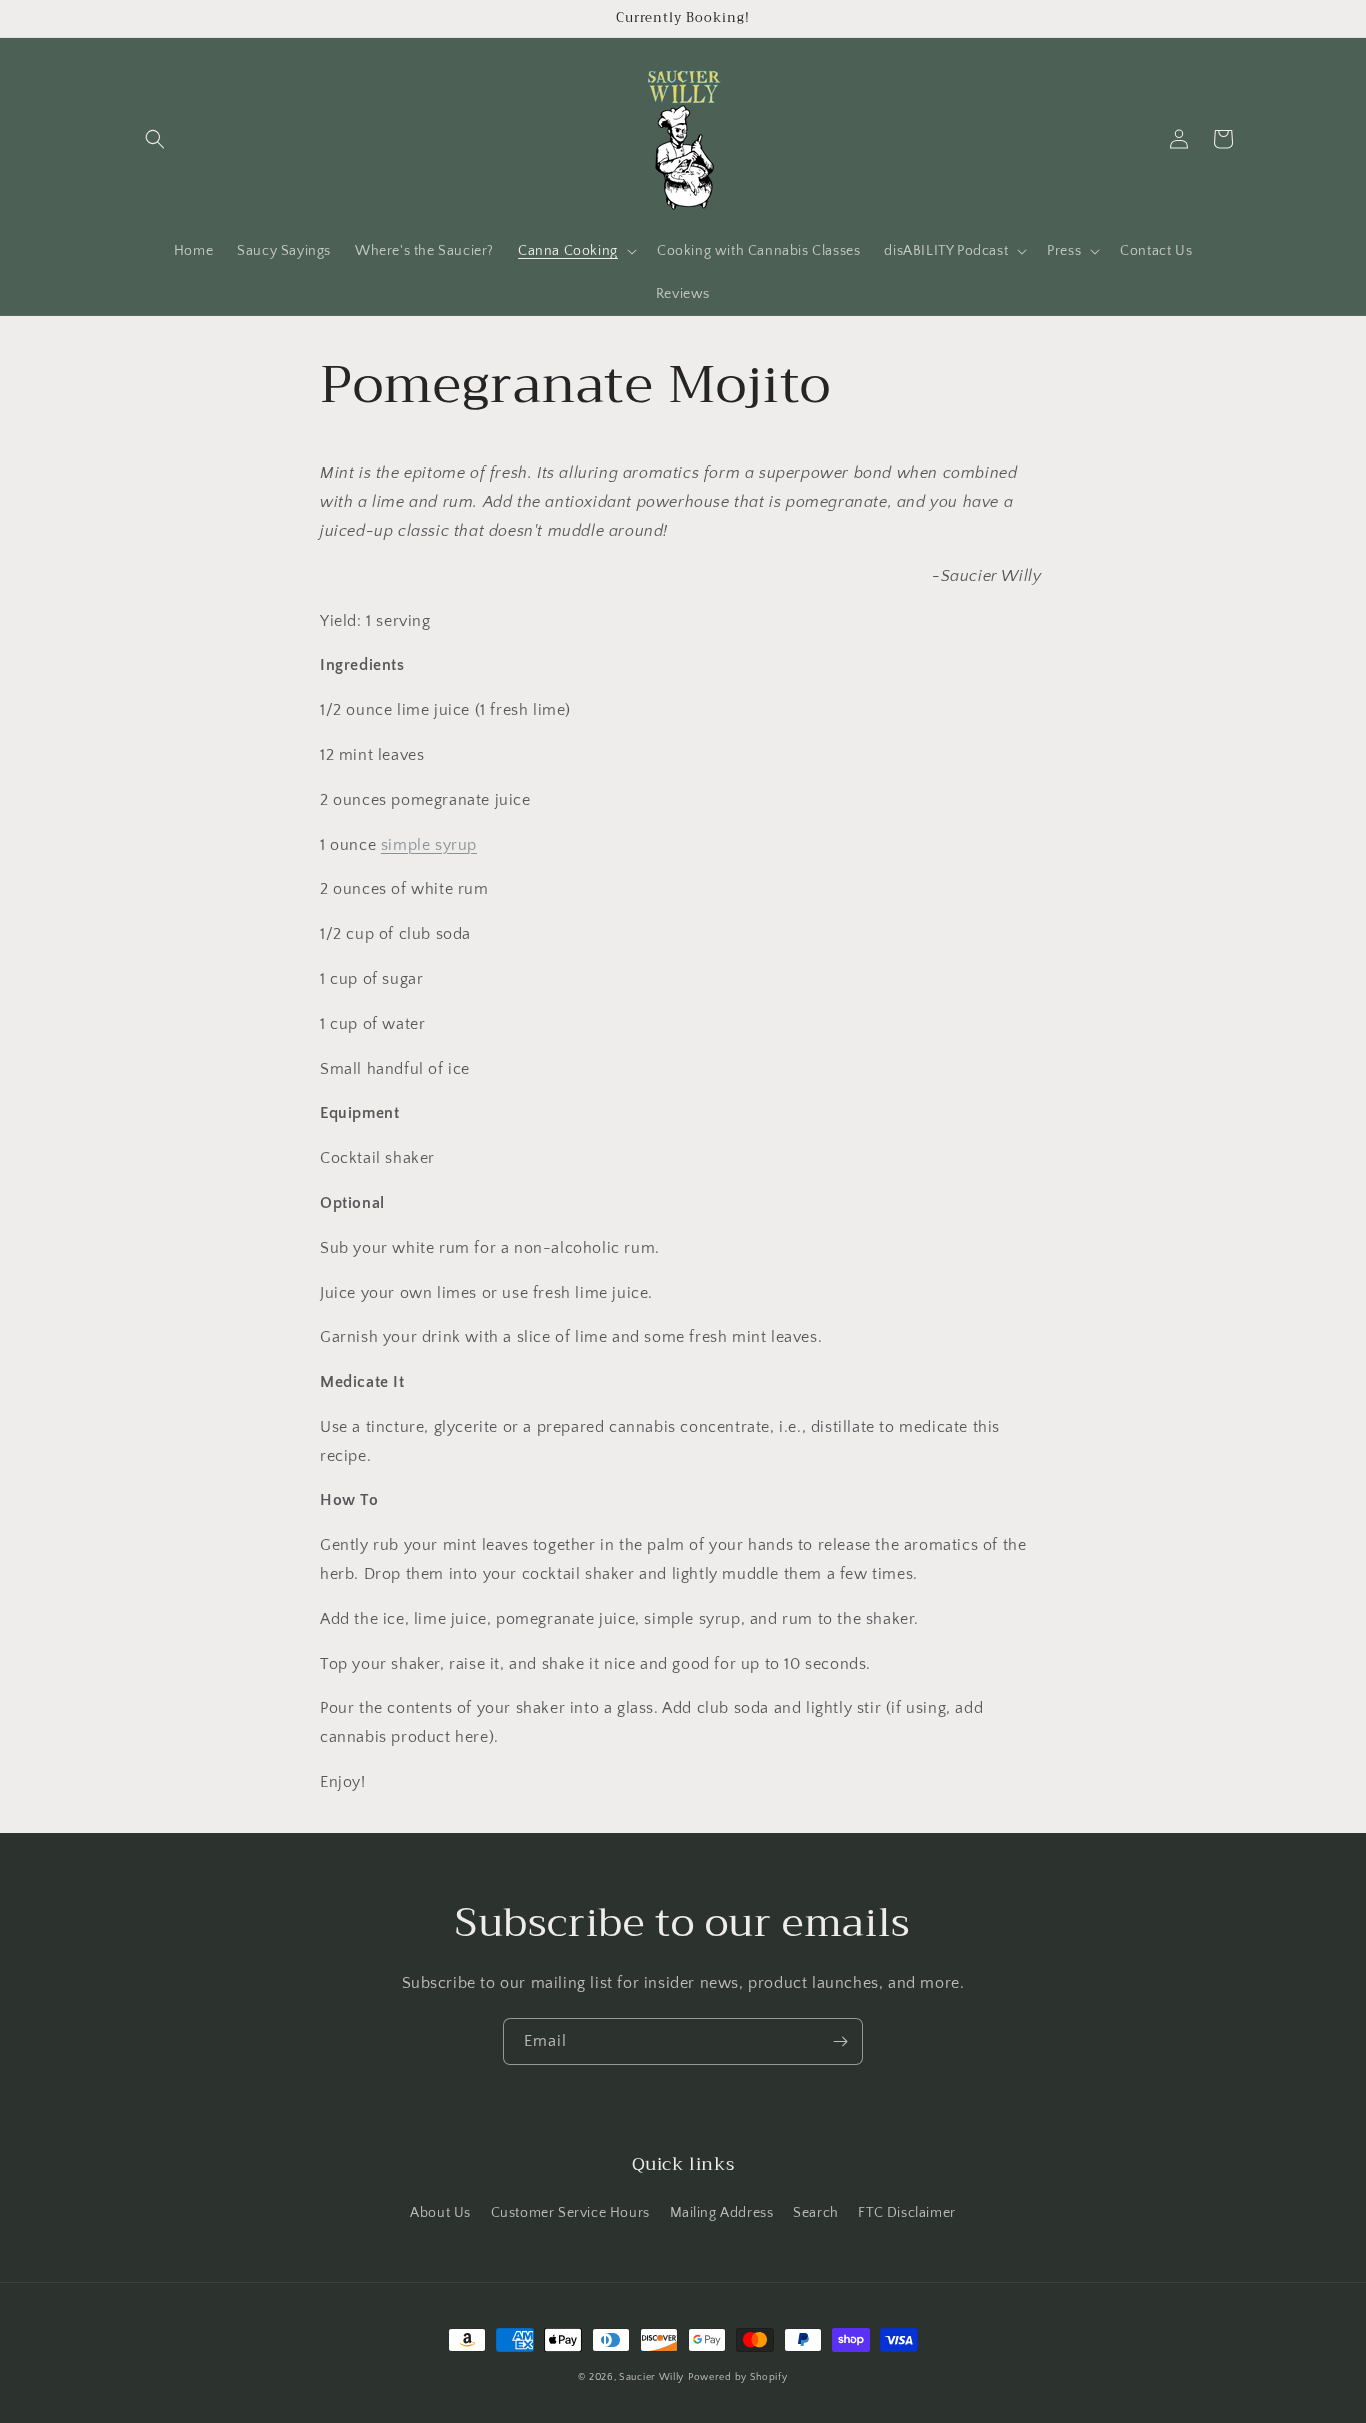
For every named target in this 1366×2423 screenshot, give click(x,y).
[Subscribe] (840, 2041)
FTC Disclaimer (906, 2213)
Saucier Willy (651, 2377)
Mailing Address (722, 2213)
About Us (440, 2213)
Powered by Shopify (738, 2377)
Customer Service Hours (570, 2213)
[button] (155, 139)
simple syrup (429, 845)
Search (816, 2213)
